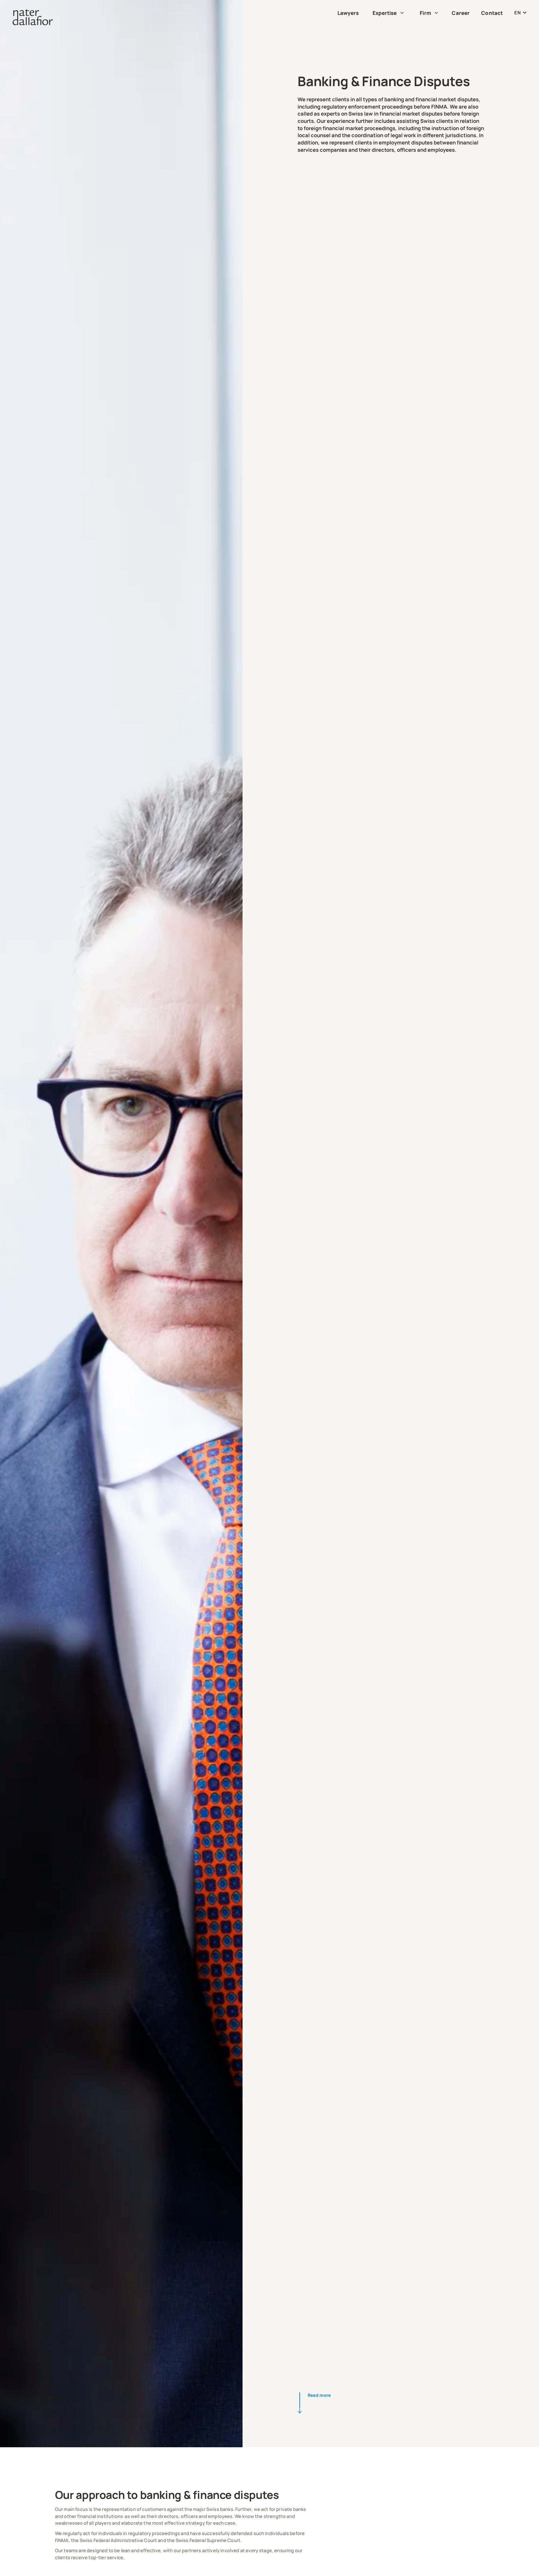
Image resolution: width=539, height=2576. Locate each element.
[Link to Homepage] (33, 17)
